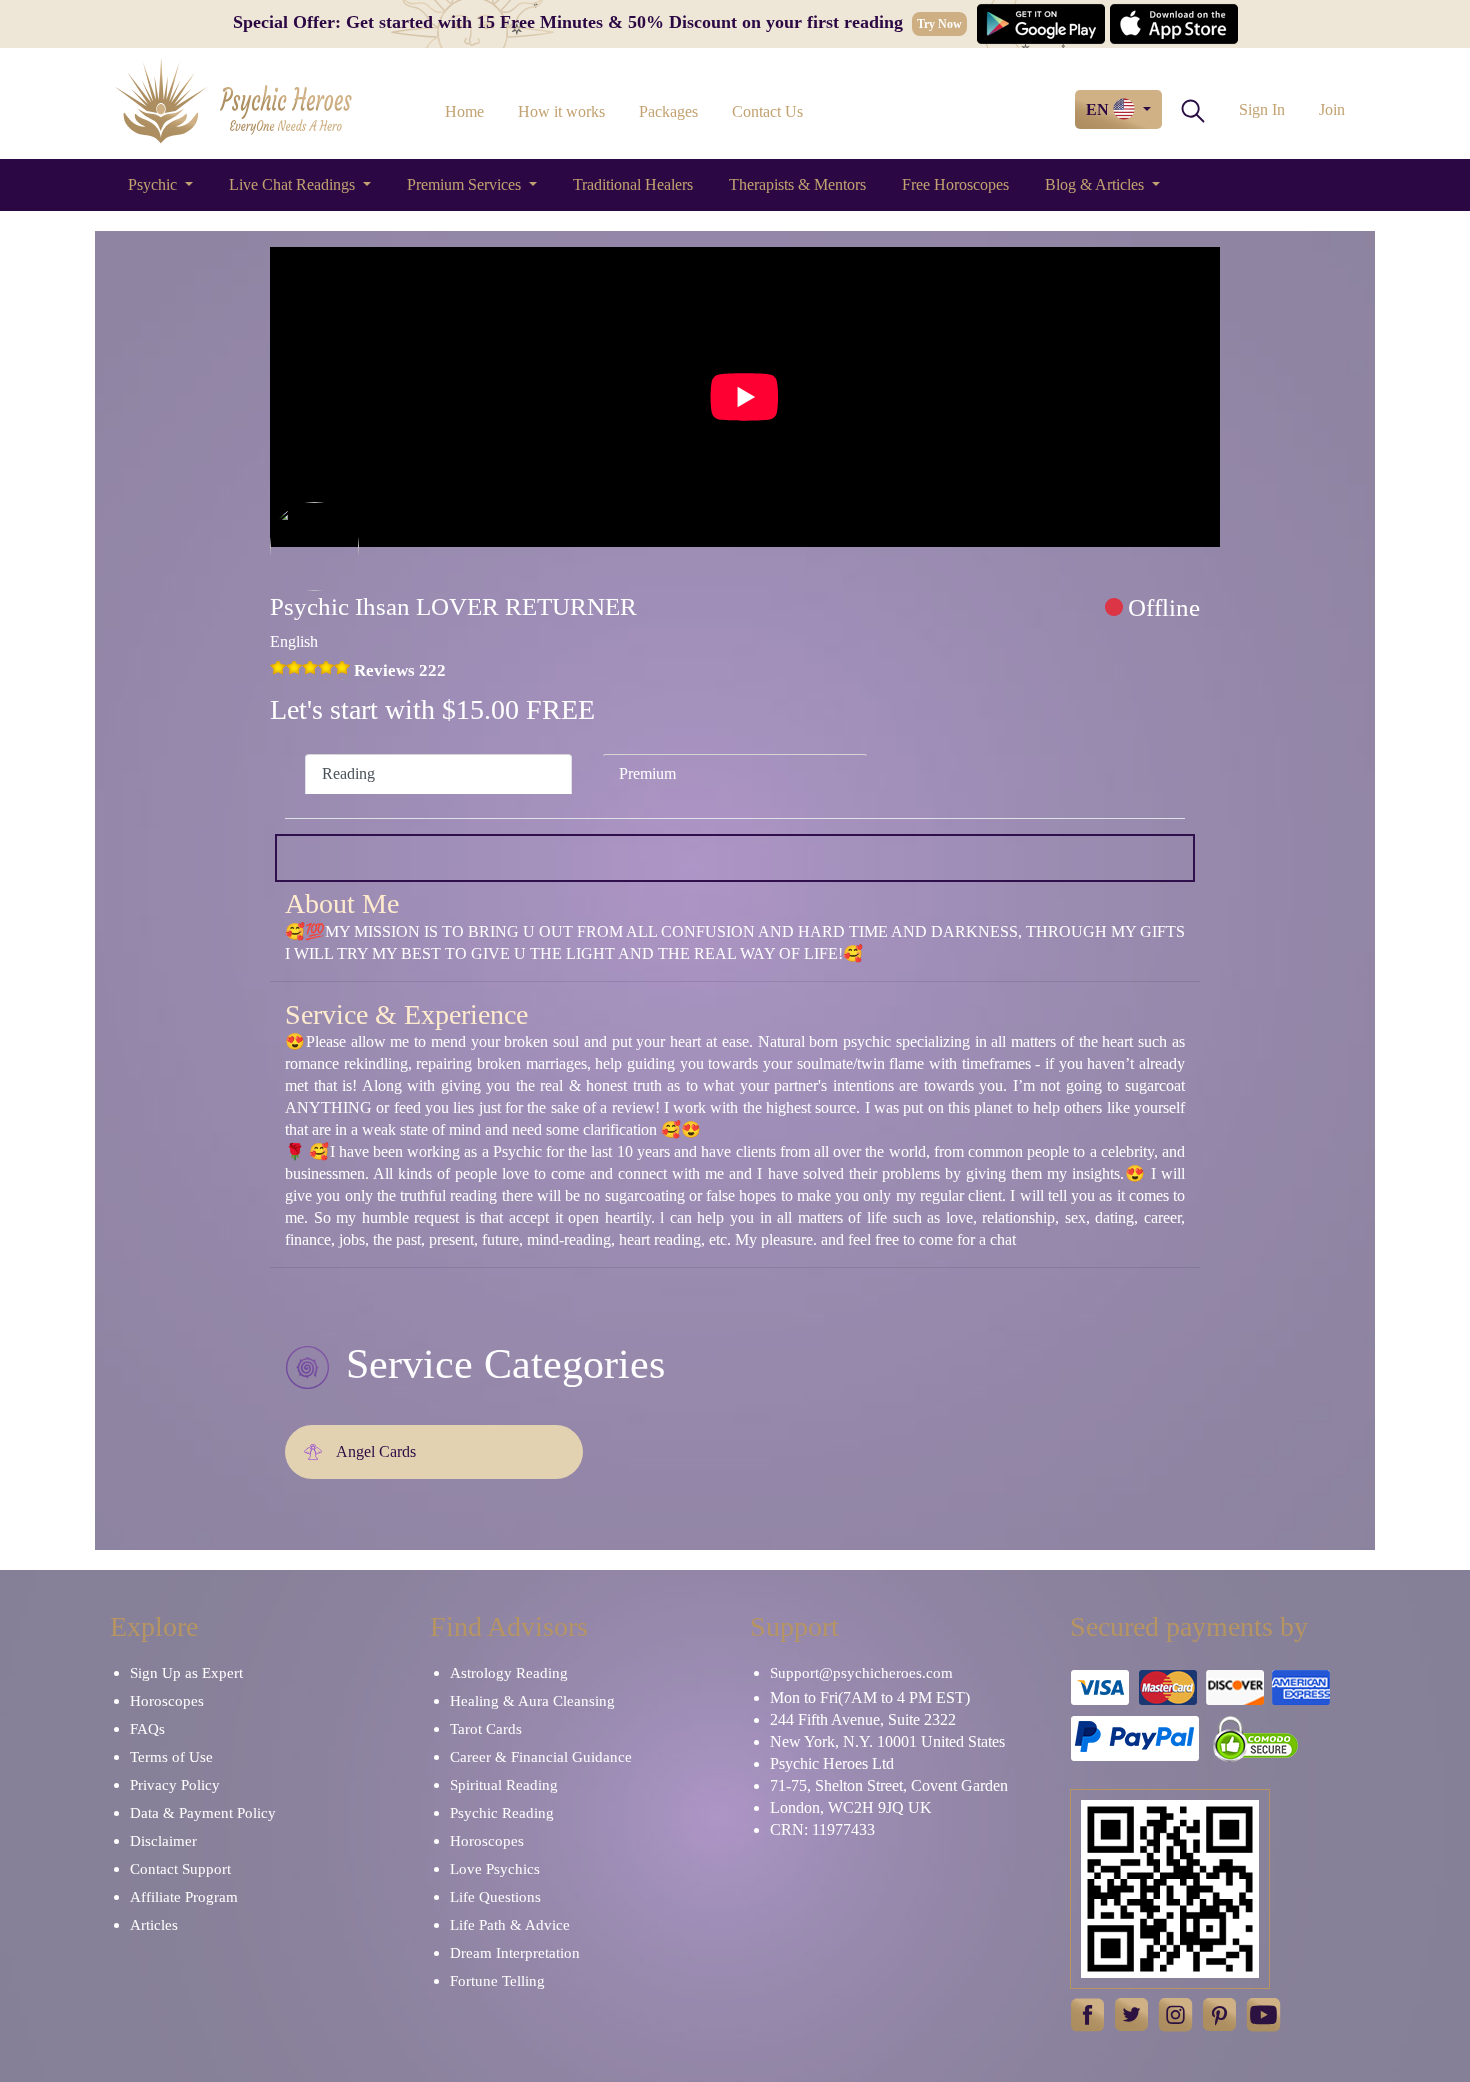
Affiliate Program (184, 1897)
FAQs (147, 1729)
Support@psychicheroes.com (861, 1673)
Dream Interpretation (515, 1953)
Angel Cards (376, 1451)
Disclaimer (163, 1841)
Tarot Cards (486, 1729)
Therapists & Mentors (797, 184)
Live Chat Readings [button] (294, 184)
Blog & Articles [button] (1096, 184)
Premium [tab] (647, 773)
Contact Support (180, 1869)
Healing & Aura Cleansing (532, 1701)
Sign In (1262, 109)
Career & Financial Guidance (541, 1757)
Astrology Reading (509, 1673)
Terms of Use (171, 1757)
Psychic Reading (502, 1813)
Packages (668, 111)
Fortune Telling (497, 1981)
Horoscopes (167, 1701)
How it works (561, 111)
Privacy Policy (175, 1785)
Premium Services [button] (466, 184)
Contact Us (767, 111)
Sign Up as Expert (186, 1673)
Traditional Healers (633, 184)
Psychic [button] (154, 184)
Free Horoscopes (955, 184)
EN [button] (1099, 109)
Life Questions (495, 1897)
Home (464, 111)
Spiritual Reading (504, 1785)
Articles (154, 1925)
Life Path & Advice (510, 1925)
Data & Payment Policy (203, 1813)
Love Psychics (495, 1869)
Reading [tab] (348, 773)
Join (1332, 109)
